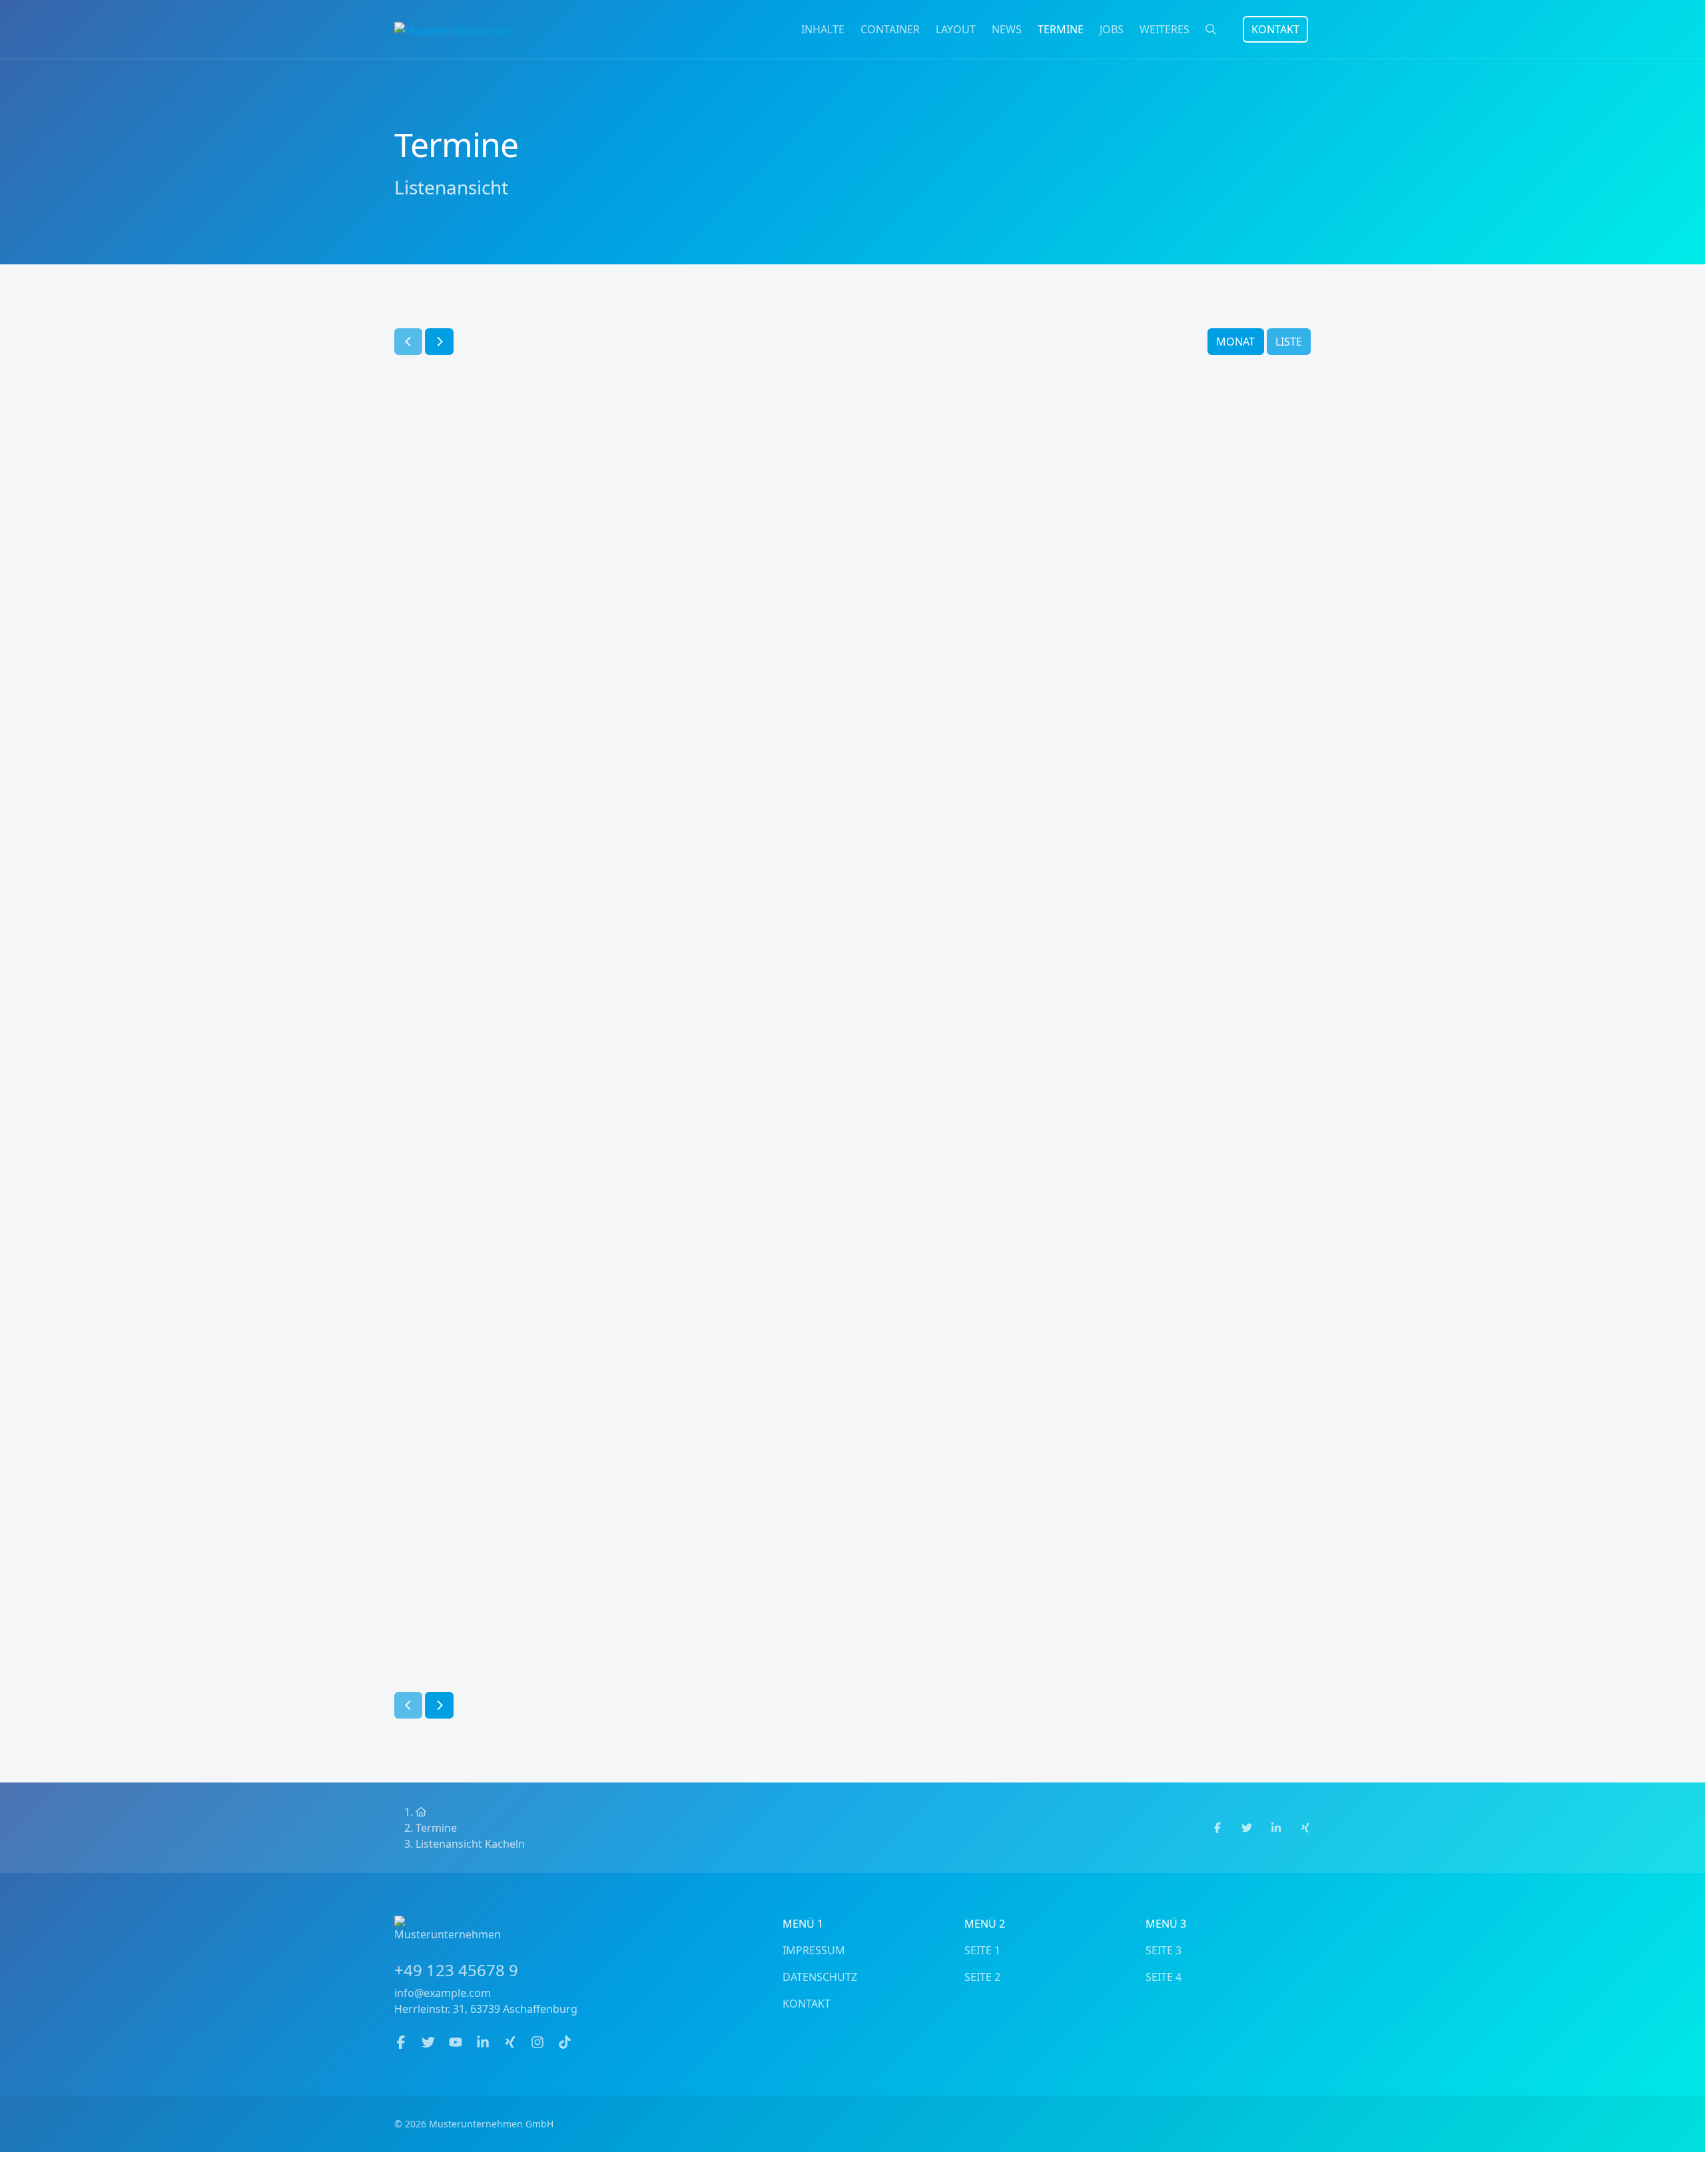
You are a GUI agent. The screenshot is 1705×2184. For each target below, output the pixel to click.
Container (890, 29)
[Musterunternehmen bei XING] (512, 2043)
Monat (1235, 342)
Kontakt (1275, 29)
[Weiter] (439, 342)
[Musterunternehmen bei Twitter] (430, 2043)
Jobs (1112, 29)
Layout (956, 29)
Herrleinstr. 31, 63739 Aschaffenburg (486, 2009)
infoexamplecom (443, 1993)
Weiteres (1165, 29)
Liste (1289, 342)
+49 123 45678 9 (456, 1970)
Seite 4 (1164, 1977)
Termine (1061, 29)
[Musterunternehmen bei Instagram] (539, 2043)
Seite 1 (982, 1950)
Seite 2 (982, 1977)
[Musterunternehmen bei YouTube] (457, 2043)
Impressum (814, 1950)
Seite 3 (1164, 1950)
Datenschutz (820, 1977)
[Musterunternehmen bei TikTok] (565, 2043)
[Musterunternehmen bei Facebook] (403, 2043)
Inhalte (823, 29)
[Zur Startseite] (453, 29)
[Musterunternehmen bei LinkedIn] (485, 2043)
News (1007, 29)
